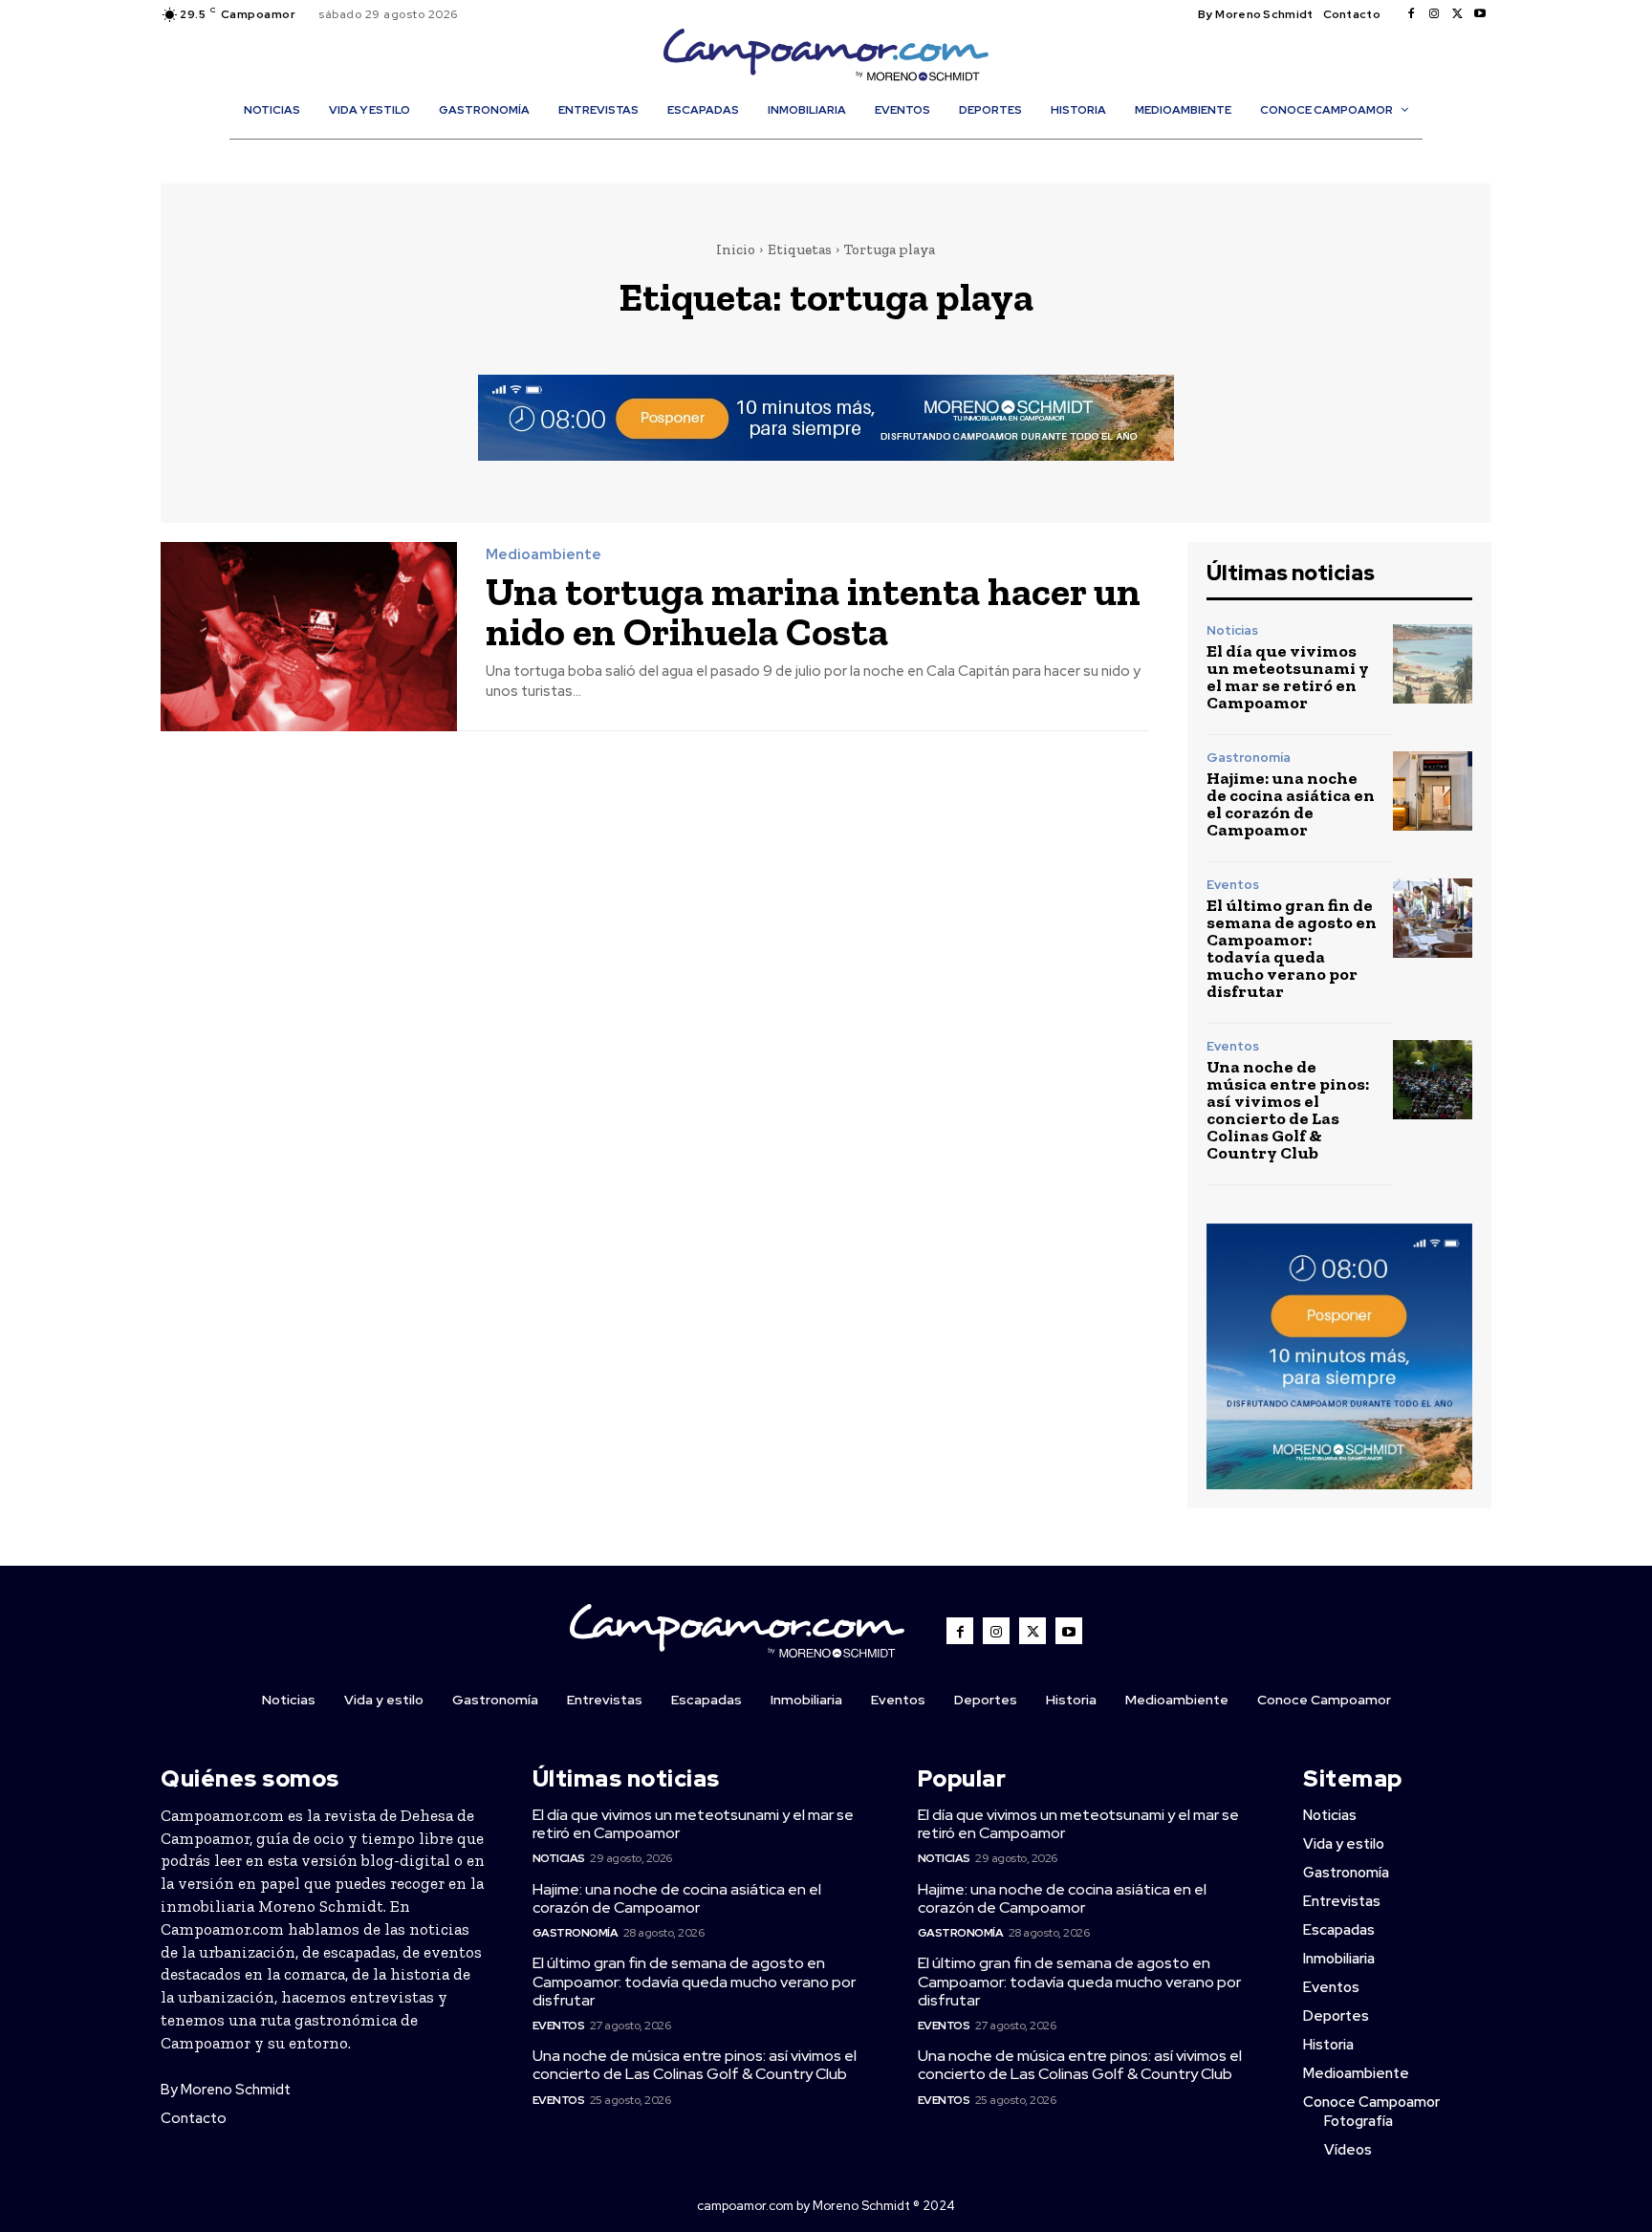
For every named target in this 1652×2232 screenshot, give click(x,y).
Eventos (1233, 885)
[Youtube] (1480, 14)
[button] (836, 151)
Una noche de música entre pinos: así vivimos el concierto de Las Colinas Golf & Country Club (1288, 1110)
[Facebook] (1411, 14)
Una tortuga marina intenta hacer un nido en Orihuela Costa (813, 611)
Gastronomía (1249, 758)
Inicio (736, 249)
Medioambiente (543, 555)
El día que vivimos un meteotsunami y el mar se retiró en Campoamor (1288, 677)
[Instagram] (1434, 14)
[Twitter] (1457, 14)
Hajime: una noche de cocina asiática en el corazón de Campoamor (1291, 804)
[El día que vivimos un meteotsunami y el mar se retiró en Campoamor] (1433, 664)
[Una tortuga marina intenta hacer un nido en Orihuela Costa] (309, 637)
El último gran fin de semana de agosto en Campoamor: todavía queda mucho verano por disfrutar (1292, 948)
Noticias (1232, 630)
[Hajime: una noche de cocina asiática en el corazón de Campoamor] (1433, 791)
